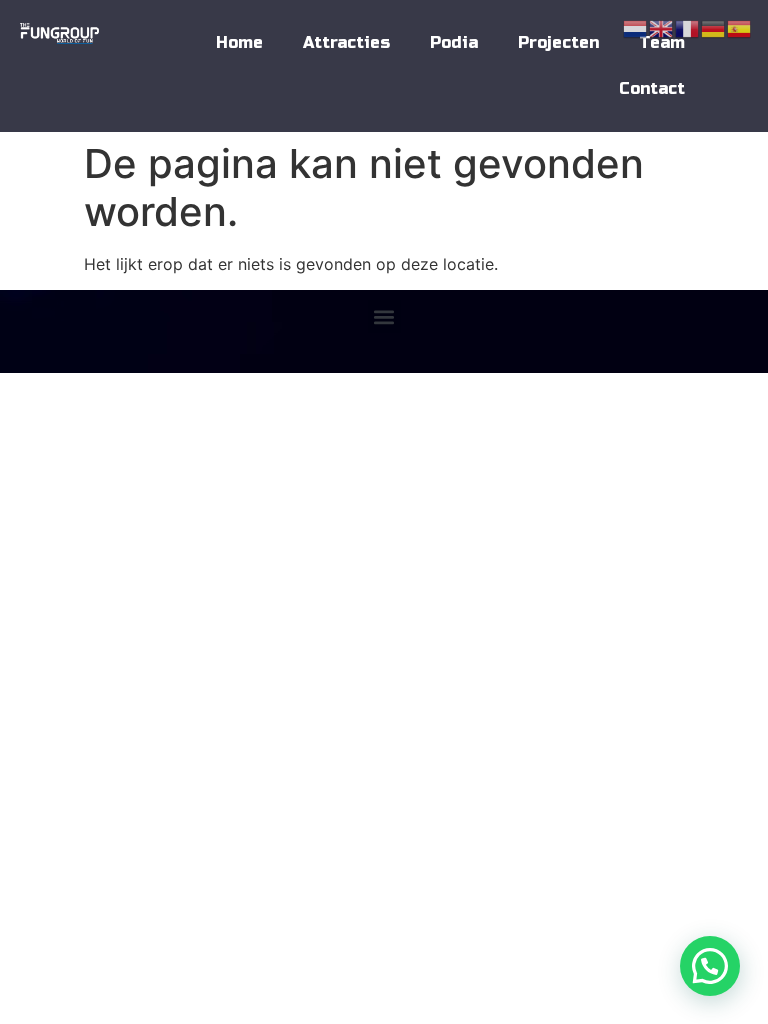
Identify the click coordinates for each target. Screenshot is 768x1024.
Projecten (558, 42)
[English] (662, 27)
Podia (454, 42)
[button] (384, 316)
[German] (714, 27)
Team (662, 42)
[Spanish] (740, 27)
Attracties (346, 42)
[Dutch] (636, 27)
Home (239, 42)
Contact (652, 88)
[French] (688, 27)
